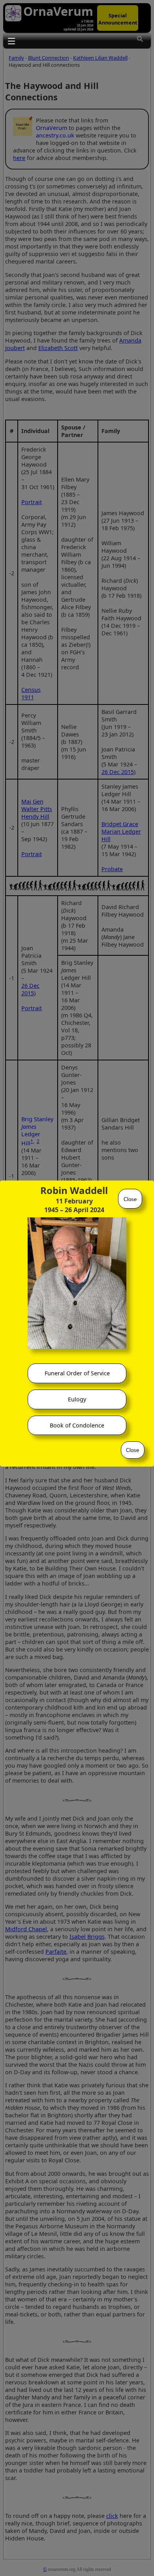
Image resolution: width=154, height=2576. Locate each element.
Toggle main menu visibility (11, 41)
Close (130, 1199)
